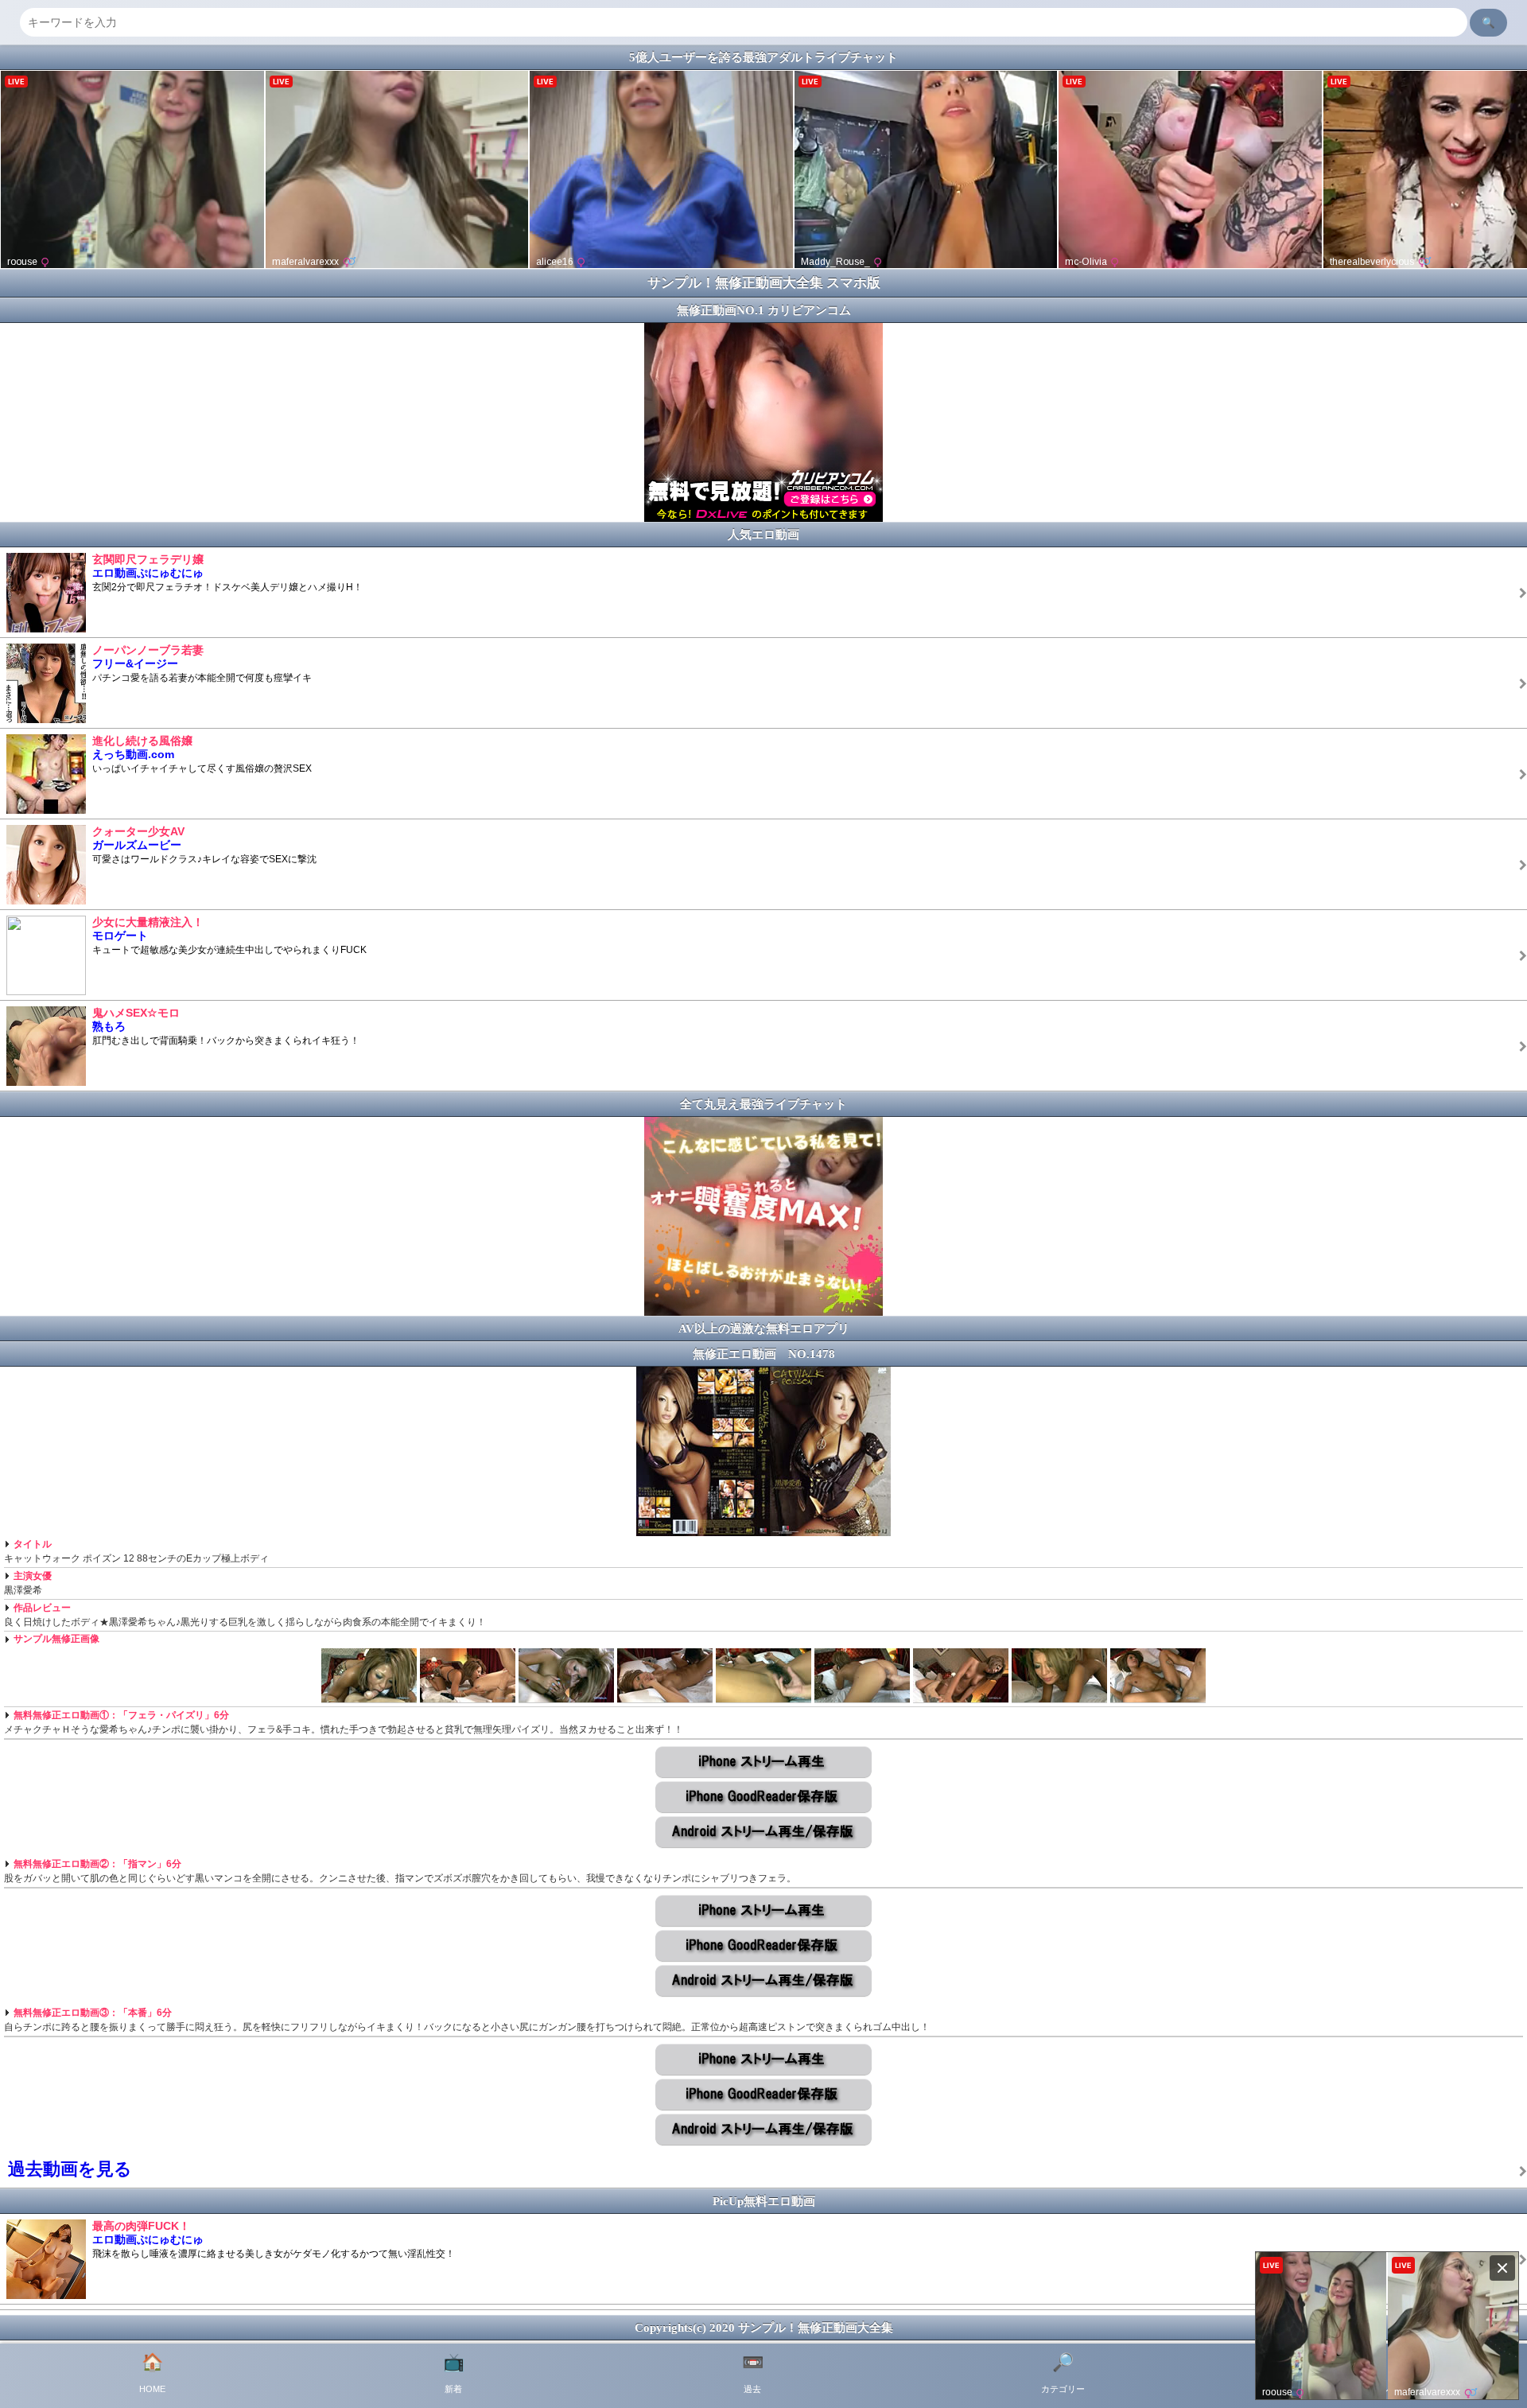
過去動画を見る (70, 2169)
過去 (753, 2373)
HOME (152, 2373)
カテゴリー (1063, 2373)
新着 (454, 2373)
